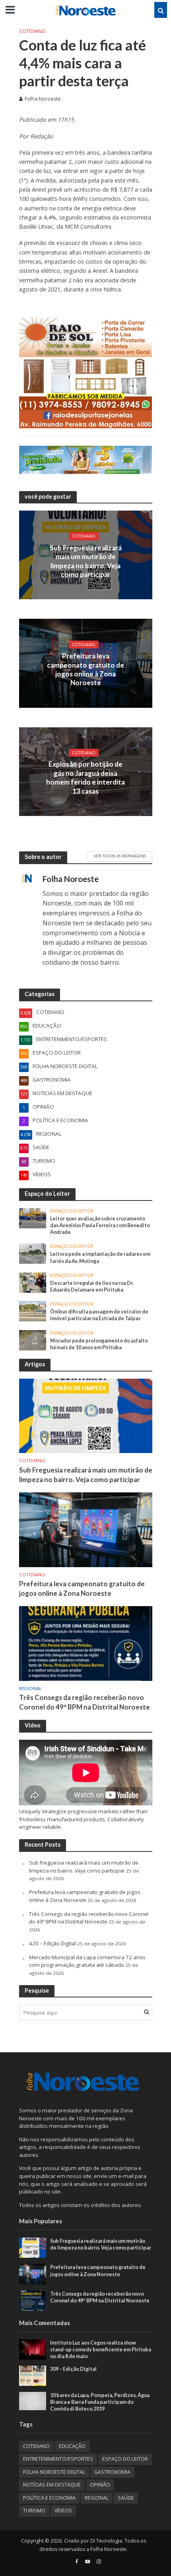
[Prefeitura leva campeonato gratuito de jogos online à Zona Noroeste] (86, 1529)
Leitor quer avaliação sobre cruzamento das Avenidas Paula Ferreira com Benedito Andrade (100, 1225)
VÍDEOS (63, 2511)
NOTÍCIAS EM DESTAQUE (52, 2485)
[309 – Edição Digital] (33, 2375)
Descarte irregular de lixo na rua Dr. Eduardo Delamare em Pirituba (92, 1286)
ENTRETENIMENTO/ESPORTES (58, 2459)
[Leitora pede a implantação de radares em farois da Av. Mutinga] (33, 1253)
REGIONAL (30, 1688)
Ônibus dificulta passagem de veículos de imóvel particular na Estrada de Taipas (99, 1315)
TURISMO (34, 2511)
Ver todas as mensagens (120, 856)
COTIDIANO (32, 31)
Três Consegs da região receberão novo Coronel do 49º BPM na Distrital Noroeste (85, 1702)
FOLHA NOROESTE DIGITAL (54, 2472)
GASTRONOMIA (112, 2472)
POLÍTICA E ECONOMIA (49, 2498)
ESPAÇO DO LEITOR (72, 1211)
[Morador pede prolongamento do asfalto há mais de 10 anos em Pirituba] (33, 1340)
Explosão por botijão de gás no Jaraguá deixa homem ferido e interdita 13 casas (85, 777)
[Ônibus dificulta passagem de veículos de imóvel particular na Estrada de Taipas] (33, 1311)
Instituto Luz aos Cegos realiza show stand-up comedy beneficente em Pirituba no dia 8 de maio (101, 2350)
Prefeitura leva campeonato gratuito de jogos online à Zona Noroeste (85, 669)
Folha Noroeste (43, 99)
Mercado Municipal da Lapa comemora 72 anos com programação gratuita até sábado (87, 1961)
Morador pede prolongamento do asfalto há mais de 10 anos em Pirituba (99, 1344)
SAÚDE (126, 2498)
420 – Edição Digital (52, 1943)
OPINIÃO (100, 2485)
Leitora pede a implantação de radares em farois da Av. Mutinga (100, 1257)
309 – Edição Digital (73, 2369)
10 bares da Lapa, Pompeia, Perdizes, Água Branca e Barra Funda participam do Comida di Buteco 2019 (100, 2402)
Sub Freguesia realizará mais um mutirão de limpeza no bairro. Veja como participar (86, 561)
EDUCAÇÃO (72, 2446)
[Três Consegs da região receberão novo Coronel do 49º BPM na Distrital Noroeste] (86, 1643)
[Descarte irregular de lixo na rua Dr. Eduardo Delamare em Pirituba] (33, 1282)
